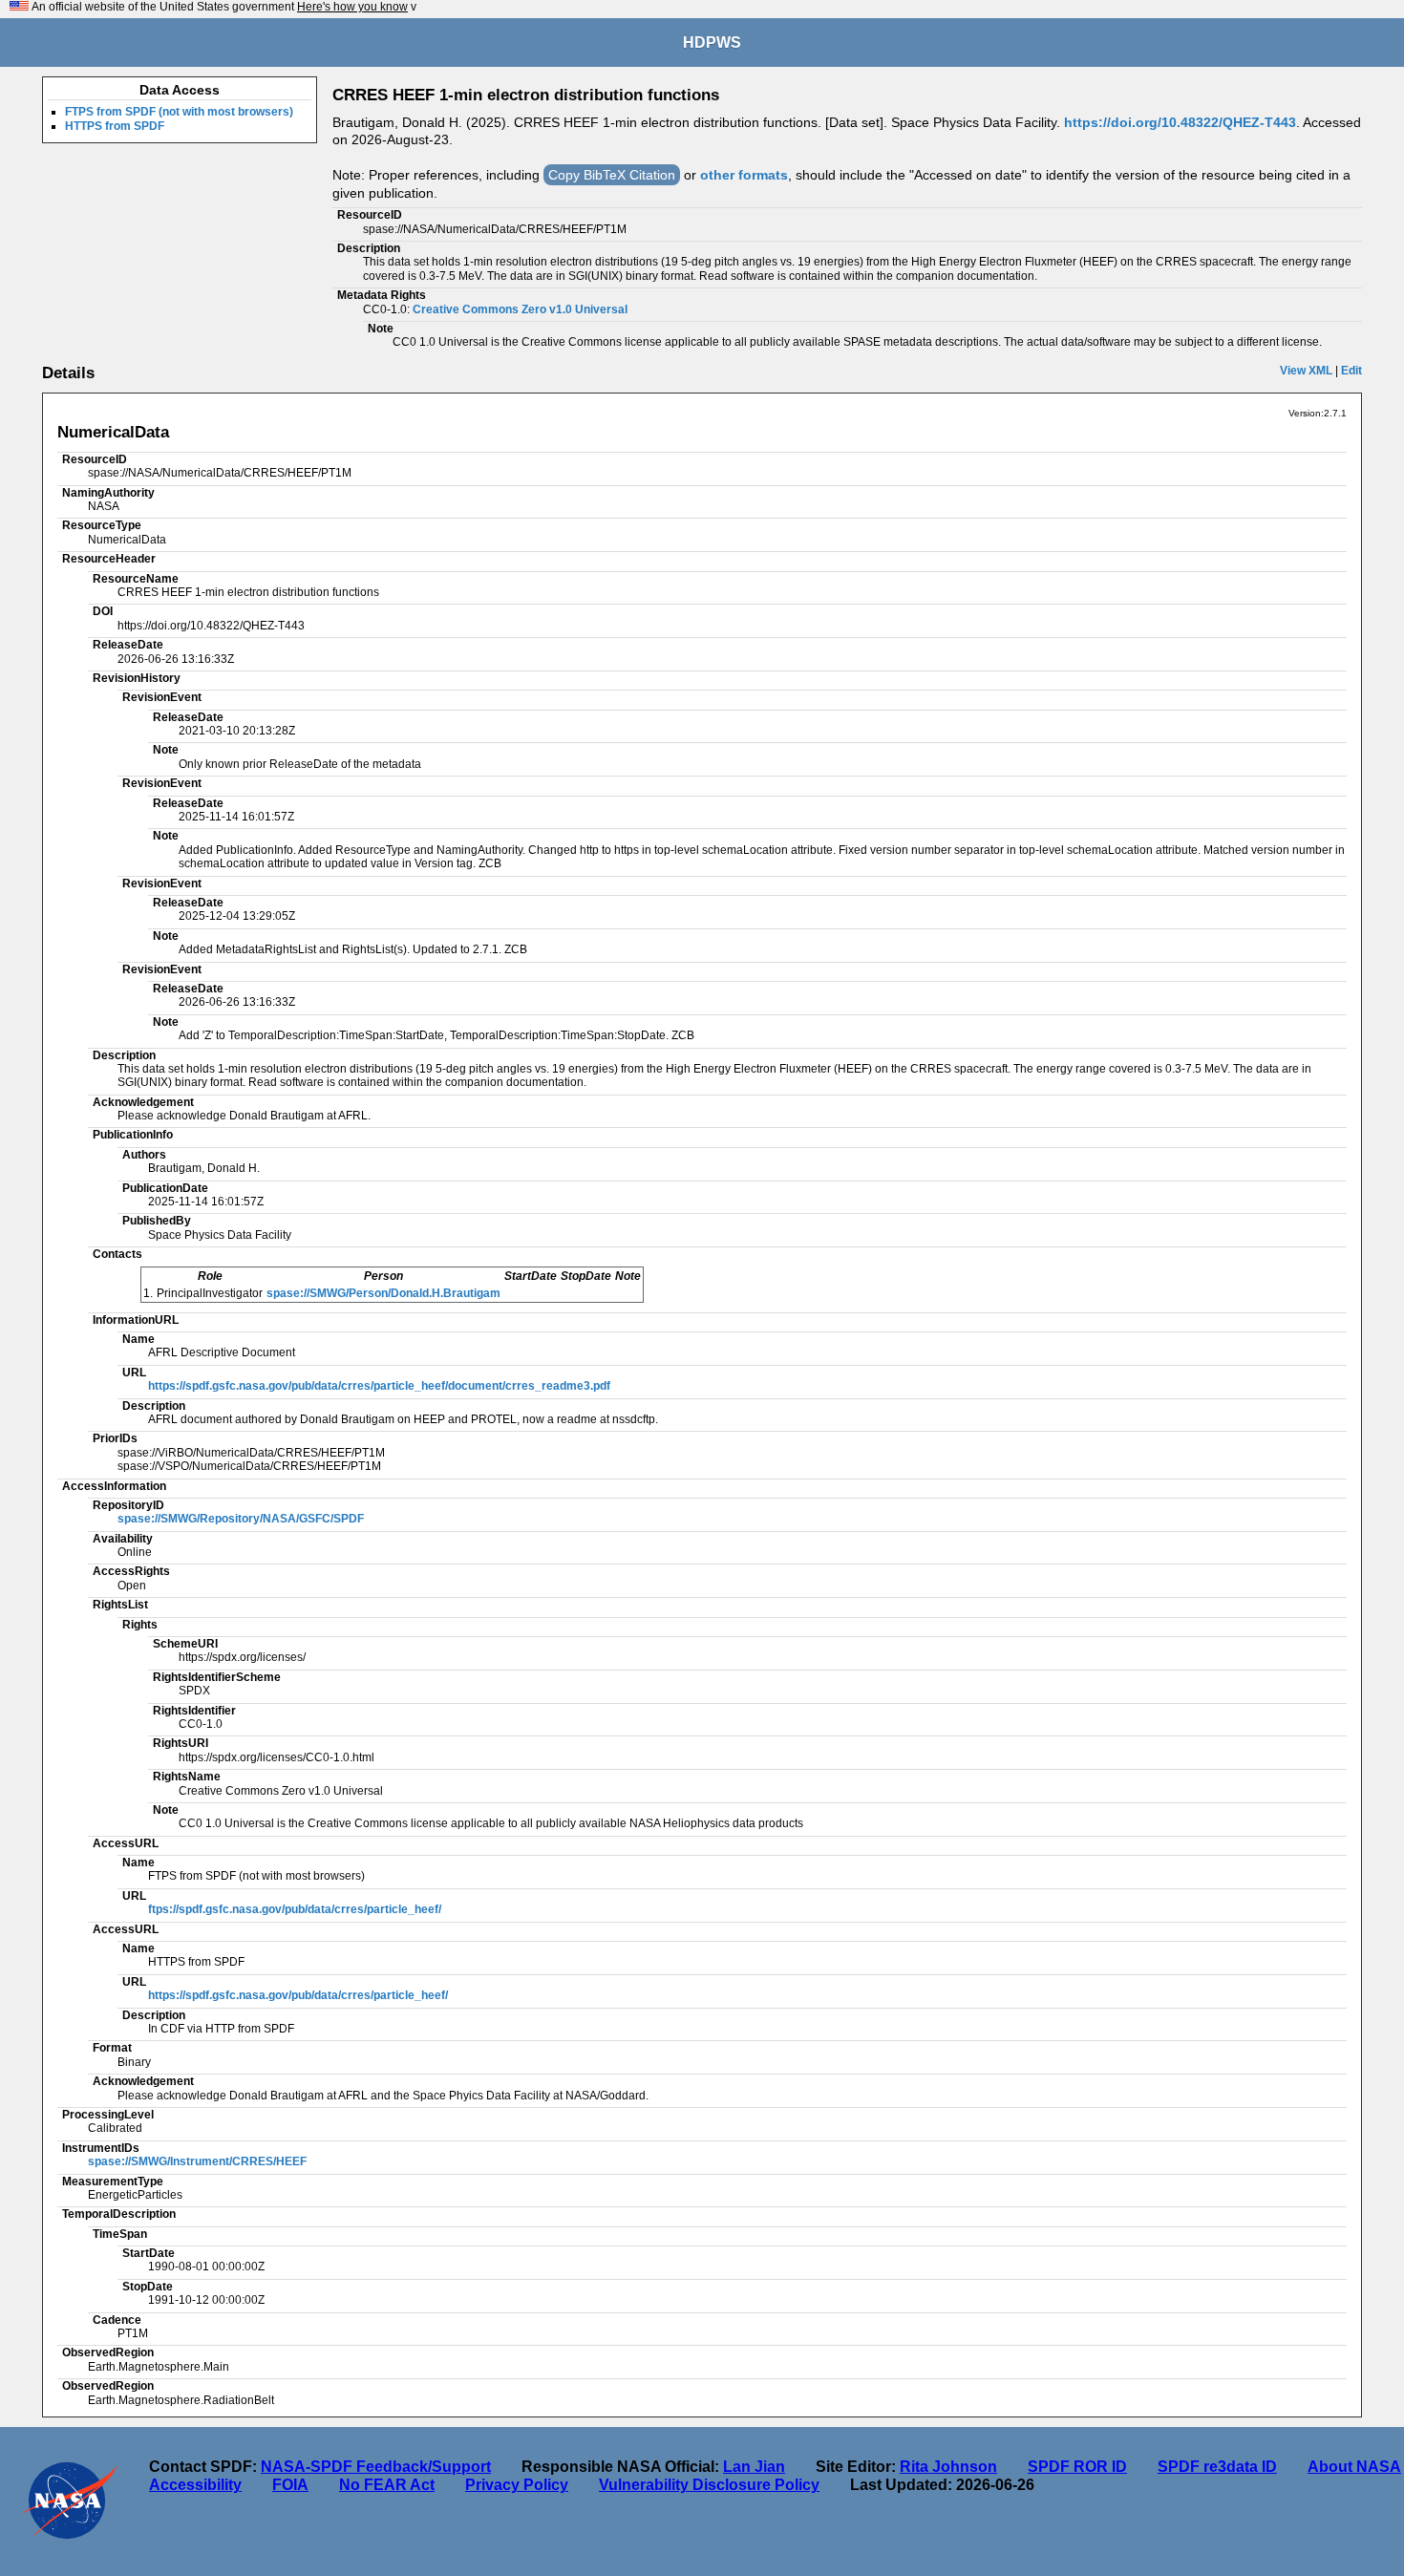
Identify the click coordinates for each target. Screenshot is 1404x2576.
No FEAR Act (387, 2485)
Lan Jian (754, 2467)
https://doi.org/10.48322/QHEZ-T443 (1180, 122)
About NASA (1354, 2467)
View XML (1306, 371)
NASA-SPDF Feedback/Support (376, 2467)
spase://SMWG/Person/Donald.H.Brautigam (383, 1293)
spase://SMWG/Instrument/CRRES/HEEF (197, 2161)
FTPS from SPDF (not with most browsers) (179, 112)
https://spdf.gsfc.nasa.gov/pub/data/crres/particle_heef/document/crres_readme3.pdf (379, 1386)
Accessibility (195, 2485)
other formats (744, 175)
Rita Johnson (948, 2467)
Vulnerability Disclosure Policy (709, 2485)
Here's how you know (352, 7)
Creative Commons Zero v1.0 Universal (520, 309)
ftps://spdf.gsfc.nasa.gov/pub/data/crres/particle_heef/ (295, 1909)
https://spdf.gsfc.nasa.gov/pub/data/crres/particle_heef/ (298, 1995)
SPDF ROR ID (1077, 2467)
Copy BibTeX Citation (612, 175)
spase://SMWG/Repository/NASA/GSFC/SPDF (241, 1519)
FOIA (290, 2485)
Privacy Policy (517, 2485)
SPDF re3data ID (1217, 2467)
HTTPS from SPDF (115, 126)
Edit (1351, 371)
